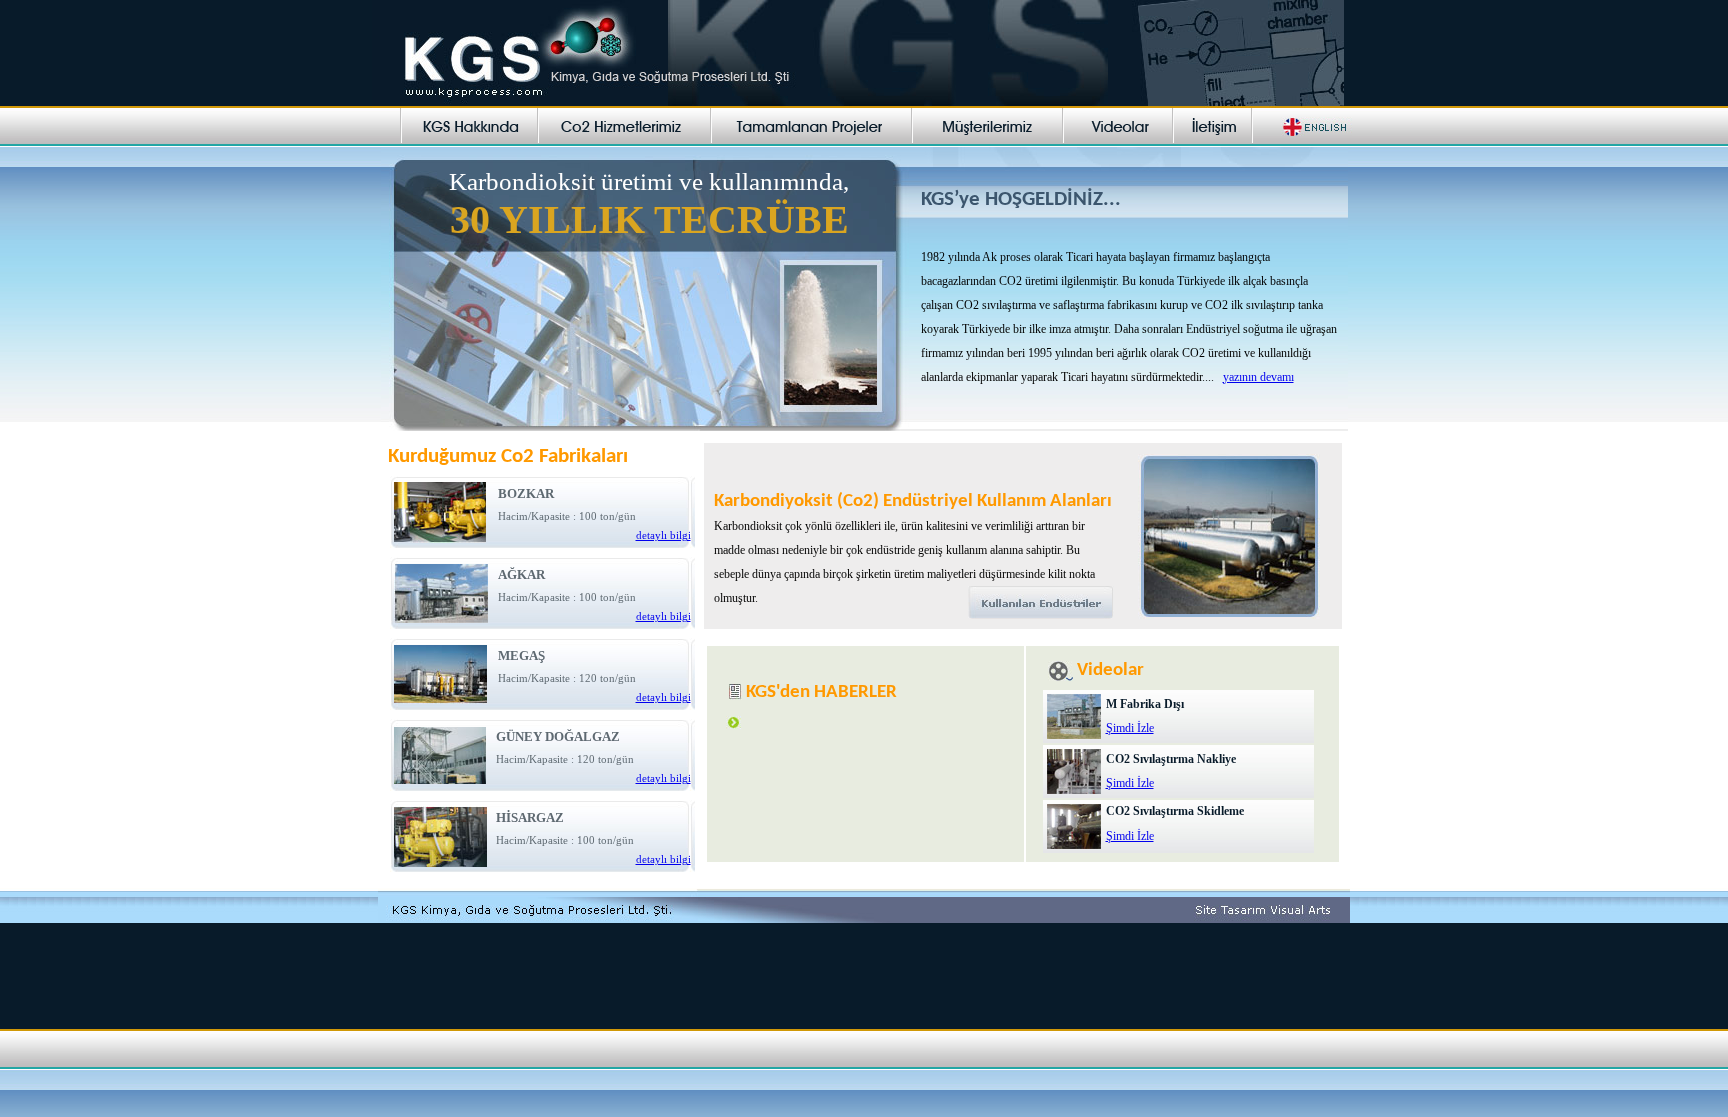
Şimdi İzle (1130, 728)
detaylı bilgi (663, 535)
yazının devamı (1258, 377)
